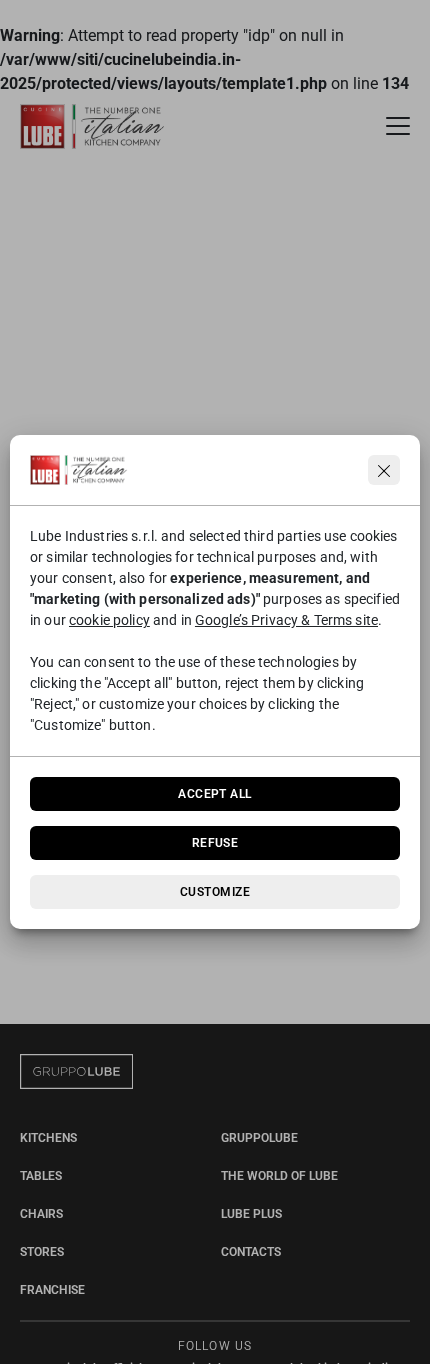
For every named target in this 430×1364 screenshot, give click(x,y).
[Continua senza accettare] (384, 470)
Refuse (215, 843)
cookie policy (109, 620)
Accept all (215, 794)
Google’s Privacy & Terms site (286, 620)
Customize (215, 892)
